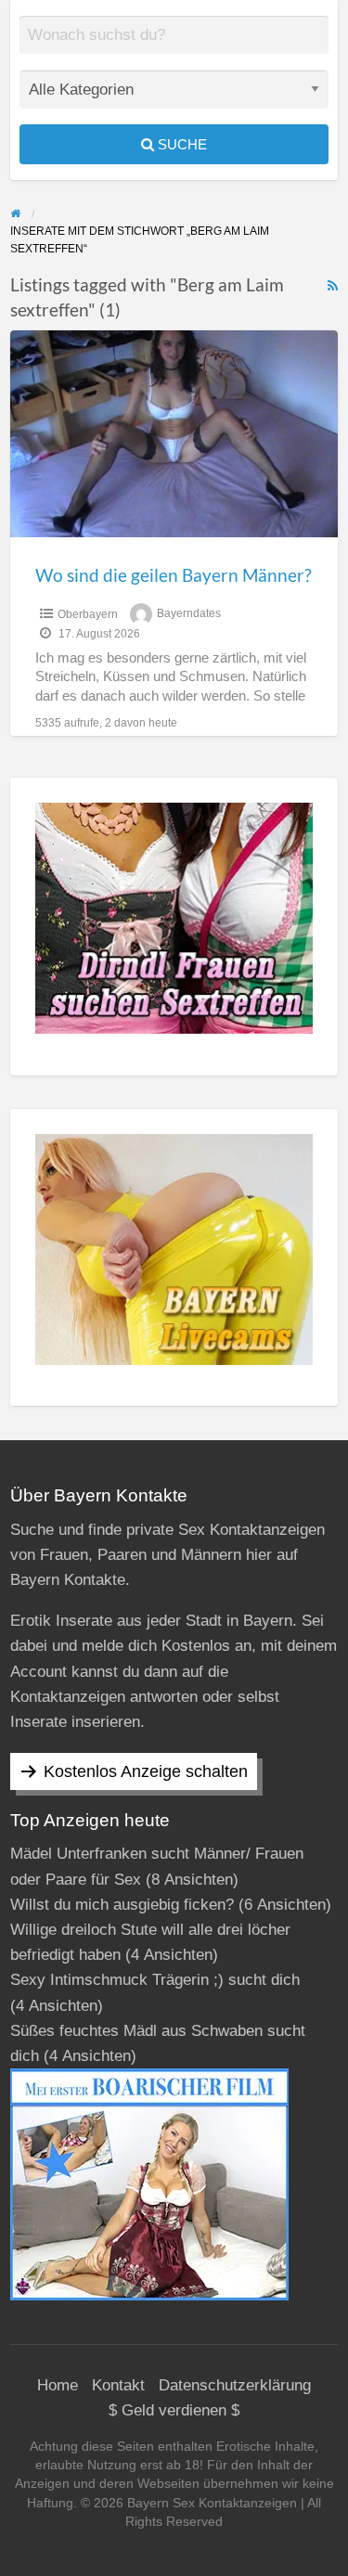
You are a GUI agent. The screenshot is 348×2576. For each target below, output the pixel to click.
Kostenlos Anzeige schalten (146, 1771)
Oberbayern (88, 614)
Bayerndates (189, 614)
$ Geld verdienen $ (174, 2410)
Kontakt (118, 2385)
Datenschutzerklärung (235, 2385)
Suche (180, 144)
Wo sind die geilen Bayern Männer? (174, 575)
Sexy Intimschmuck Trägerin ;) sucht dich (155, 1980)
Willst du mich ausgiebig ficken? (122, 1905)
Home (58, 2385)
